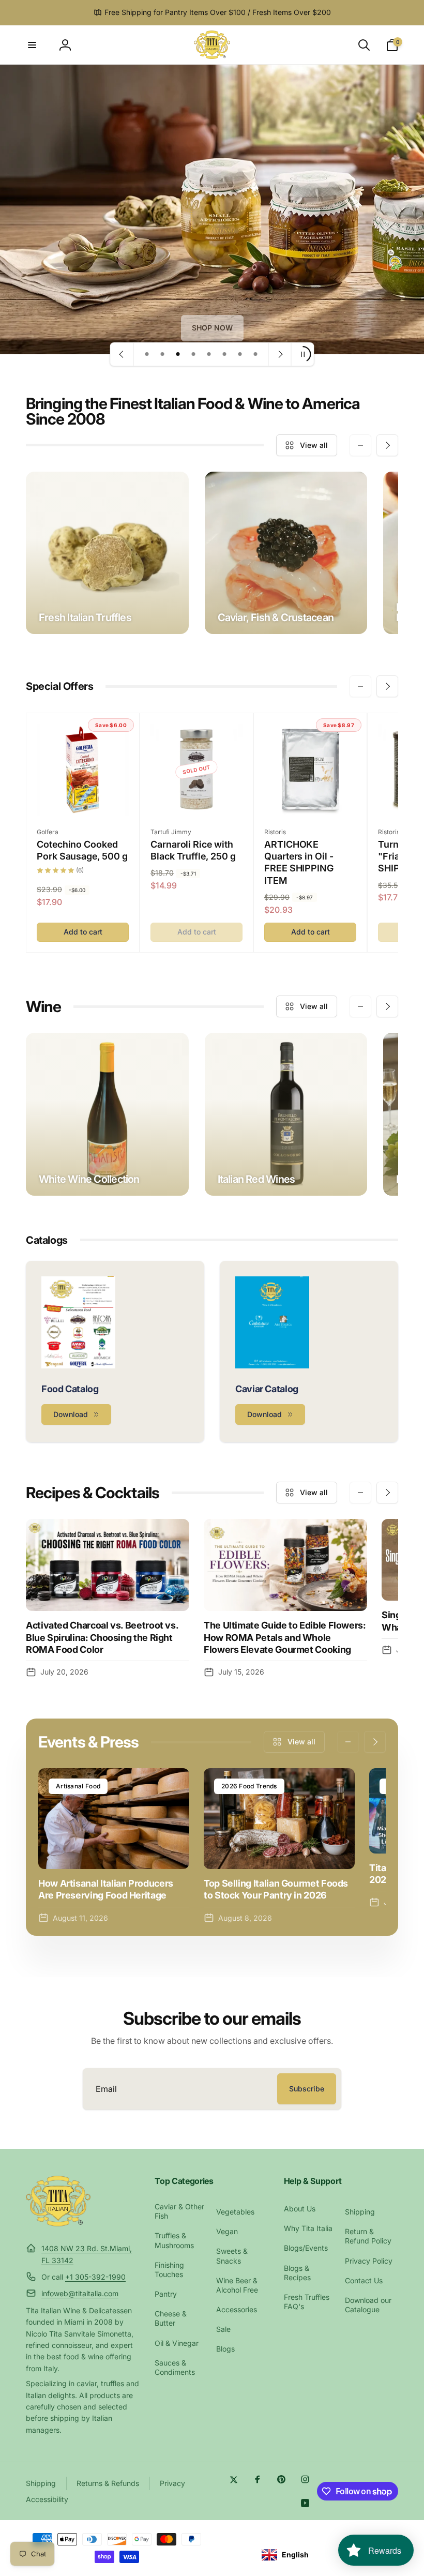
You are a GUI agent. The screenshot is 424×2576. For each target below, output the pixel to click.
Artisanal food (78, 1786)
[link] (212, 328)
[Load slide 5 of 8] (209, 354)
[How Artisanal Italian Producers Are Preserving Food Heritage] (114, 1819)
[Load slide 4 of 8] (193, 354)
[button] (32, 45)
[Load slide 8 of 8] (255, 354)
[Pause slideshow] (302, 354)
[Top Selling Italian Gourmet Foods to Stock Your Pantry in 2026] (279, 1819)
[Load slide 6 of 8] (224, 354)
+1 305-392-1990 (95, 2277)
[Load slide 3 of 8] (178, 354)
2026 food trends (249, 1786)
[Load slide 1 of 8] (147, 354)
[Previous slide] (122, 354)
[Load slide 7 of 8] (240, 354)
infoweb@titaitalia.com (80, 2293)
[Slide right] (387, 445)
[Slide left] (360, 445)
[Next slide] (280, 354)
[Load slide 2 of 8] (162, 354)
